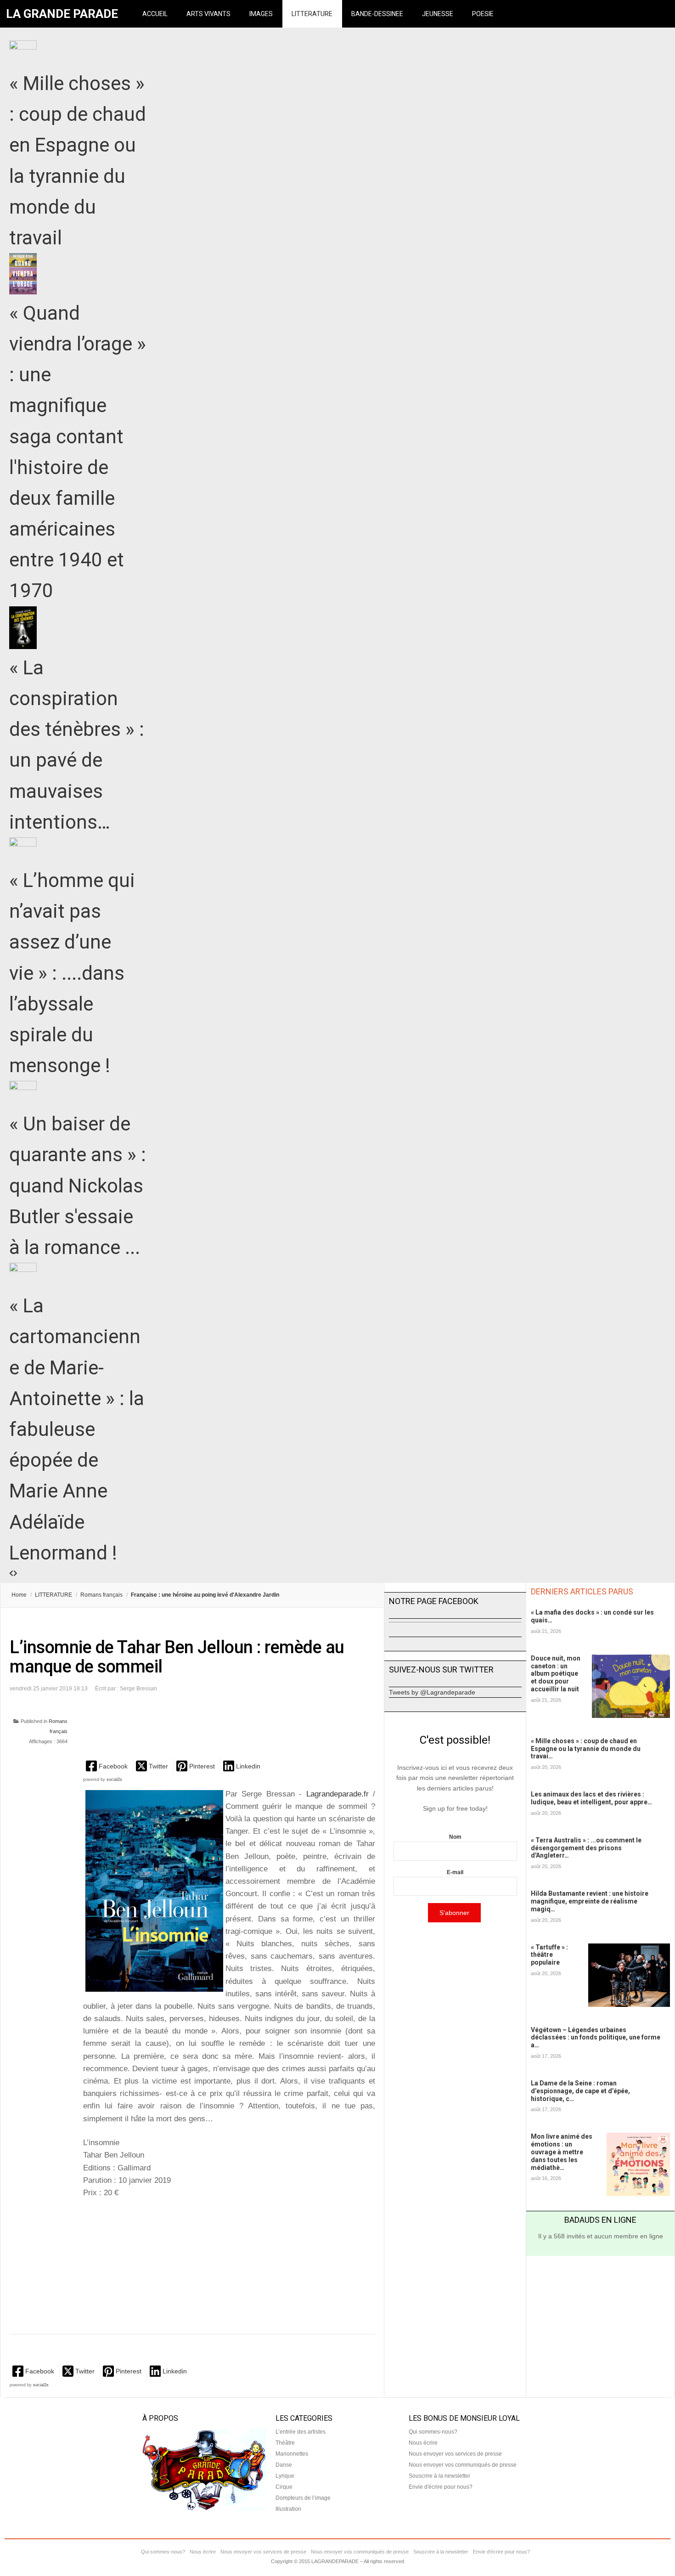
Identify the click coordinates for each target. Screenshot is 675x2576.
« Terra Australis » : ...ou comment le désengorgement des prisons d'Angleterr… (586, 1848)
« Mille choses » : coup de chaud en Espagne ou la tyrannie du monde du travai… (586, 1749)
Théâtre (285, 2443)
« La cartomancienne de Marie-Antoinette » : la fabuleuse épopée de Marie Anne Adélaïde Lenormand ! (77, 1429)
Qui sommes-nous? (433, 2432)
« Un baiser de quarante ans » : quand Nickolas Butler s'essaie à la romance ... (78, 1186)
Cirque (284, 2487)
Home (19, 1595)
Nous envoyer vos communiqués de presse (463, 2465)
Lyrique (285, 2476)
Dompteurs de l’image (303, 2498)
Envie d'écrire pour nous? (441, 2487)
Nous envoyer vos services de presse (455, 2454)
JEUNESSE (438, 14)
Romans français (101, 1595)
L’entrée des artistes (301, 2432)
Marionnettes (292, 2454)
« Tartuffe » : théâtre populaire (549, 1955)
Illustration (288, 2509)
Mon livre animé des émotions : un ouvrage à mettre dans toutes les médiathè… (562, 2152)
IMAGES (261, 14)
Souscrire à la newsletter (439, 2476)
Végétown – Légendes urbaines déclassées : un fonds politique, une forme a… (596, 2038)
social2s (114, 1779)
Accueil (155, 14)
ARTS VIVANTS (208, 14)
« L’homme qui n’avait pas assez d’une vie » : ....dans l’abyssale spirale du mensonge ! (72, 973)
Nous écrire (423, 2443)
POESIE (483, 14)
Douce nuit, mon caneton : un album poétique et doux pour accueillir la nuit (556, 1674)
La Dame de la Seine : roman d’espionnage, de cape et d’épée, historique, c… (580, 2091)
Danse (284, 2465)
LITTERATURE (312, 14)
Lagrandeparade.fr (337, 1794)
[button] (108, 1766)
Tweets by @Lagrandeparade (432, 1692)
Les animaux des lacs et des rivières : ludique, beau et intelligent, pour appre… (591, 1798)
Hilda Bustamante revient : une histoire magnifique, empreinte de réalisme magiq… (590, 1901)
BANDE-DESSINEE (377, 14)
